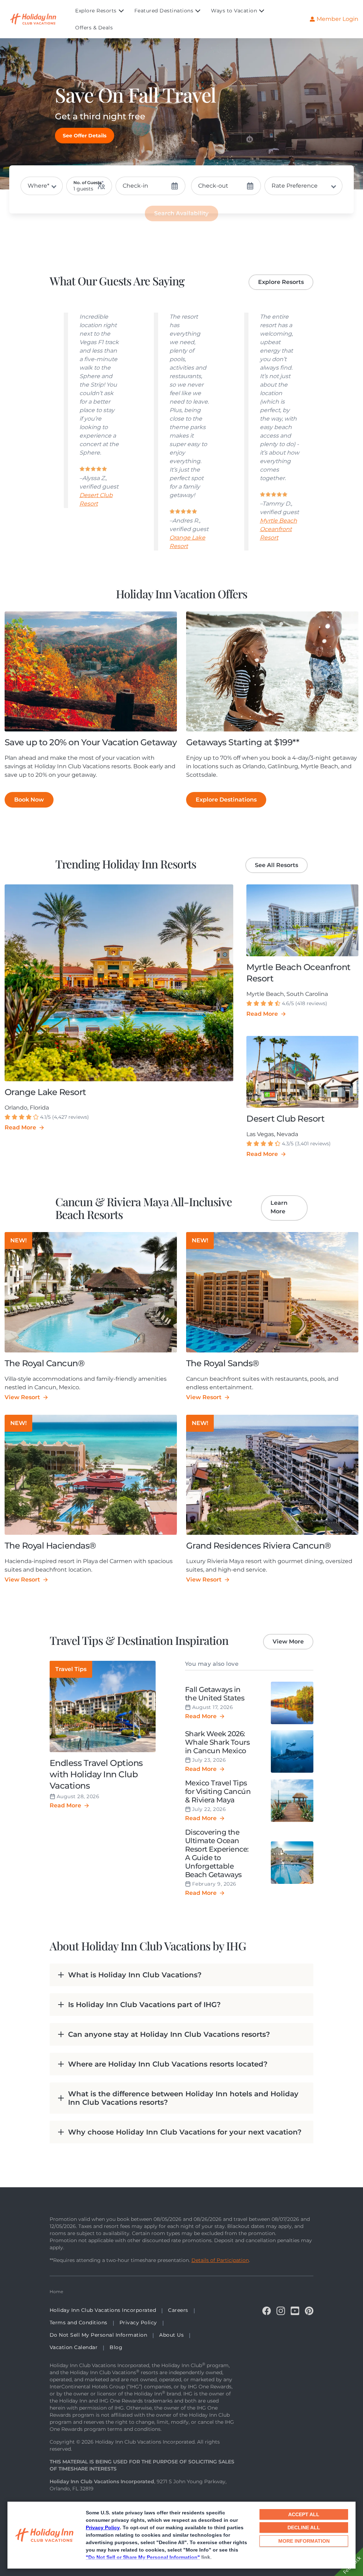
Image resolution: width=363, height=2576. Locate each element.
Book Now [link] (29, 800)
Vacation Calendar (74, 2347)
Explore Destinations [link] (226, 800)
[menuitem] (105, 11)
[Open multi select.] (303, 186)
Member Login (337, 19)
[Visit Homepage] (40, 19)
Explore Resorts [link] (281, 282)
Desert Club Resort (96, 499)
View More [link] (288, 1642)
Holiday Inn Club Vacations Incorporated (103, 2310)
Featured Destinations (164, 11)
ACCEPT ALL (304, 2514)
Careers (178, 2310)
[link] (85, 136)
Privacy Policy (103, 2527)
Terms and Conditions (79, 2323)
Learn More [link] (279, 1207)
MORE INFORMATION (304, 2541)
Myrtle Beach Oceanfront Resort (278, 529)
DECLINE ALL (304, 2527)
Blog (116, 2347)
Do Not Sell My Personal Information (99, 2335)
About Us (171, 2335)
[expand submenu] (119, 11)
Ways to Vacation (234, 11)
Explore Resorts (96, 11)
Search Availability (181, 213)
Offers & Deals (94, 28)
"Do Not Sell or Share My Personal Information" (143, 2557)
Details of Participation (220, 2260)
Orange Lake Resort (187, 542)
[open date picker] (150, 186)
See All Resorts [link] (277, 865)
